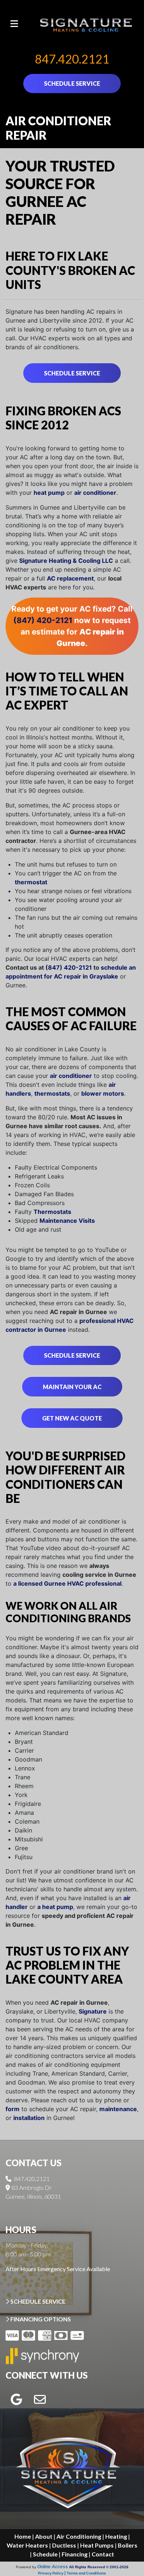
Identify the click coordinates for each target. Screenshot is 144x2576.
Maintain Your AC (72, 1387)
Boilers (128, 2545)
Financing (75, 2554)
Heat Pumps (97, 2545)
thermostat (31, 882)
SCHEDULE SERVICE (72, 83)
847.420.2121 (72, 59)
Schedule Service (72, 373)
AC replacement (70, 578)
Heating (116, 2536)
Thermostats (52, 1212)
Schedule (45, 2554)
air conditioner (95, 493)
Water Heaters (27, 2545)
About (44, 2536)
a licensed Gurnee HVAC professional (67, 1583)
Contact (103, 2554)
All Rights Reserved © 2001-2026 (99, 2567)
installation (29, 2118)
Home (23, 2536)
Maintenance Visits (67, 1221)
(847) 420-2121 (43, 620)
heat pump (49, 493)
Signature (93, 2011)
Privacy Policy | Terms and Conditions (72, 2573)
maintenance (118, 2109)
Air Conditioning (79, 2536)
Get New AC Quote (72, 1418)
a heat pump (55, 1907)
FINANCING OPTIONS (40, 2319)
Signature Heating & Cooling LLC (66, 561)
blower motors (103, 1093)
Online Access (53, 2567)
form (13, 2109)
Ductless (64, 2545)
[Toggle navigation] (14, 24)
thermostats (52, 1093)
